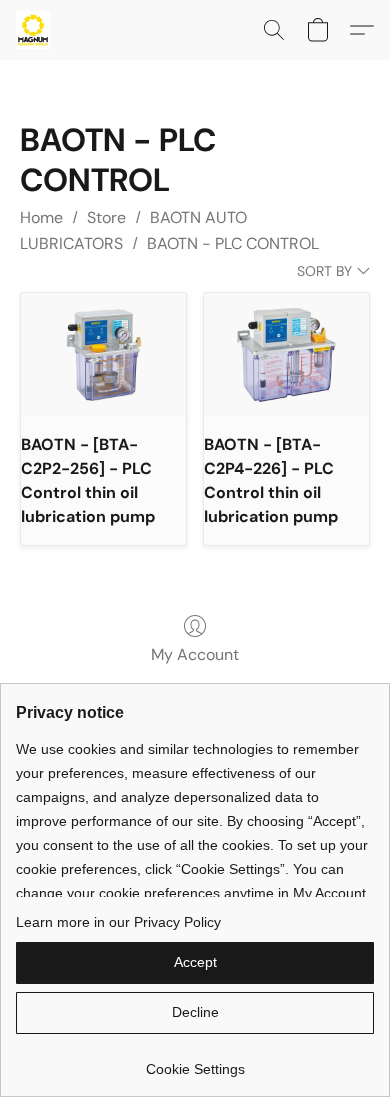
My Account (195, 654)
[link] (195, 1061)
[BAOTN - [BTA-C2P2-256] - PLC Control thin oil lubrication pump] (103, 355)
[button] (33, 30)
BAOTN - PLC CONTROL (233, 243)
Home (41, 217)
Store (106, 217)
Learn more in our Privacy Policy (118, 922)
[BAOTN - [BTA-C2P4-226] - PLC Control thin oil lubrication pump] (286, 355)
